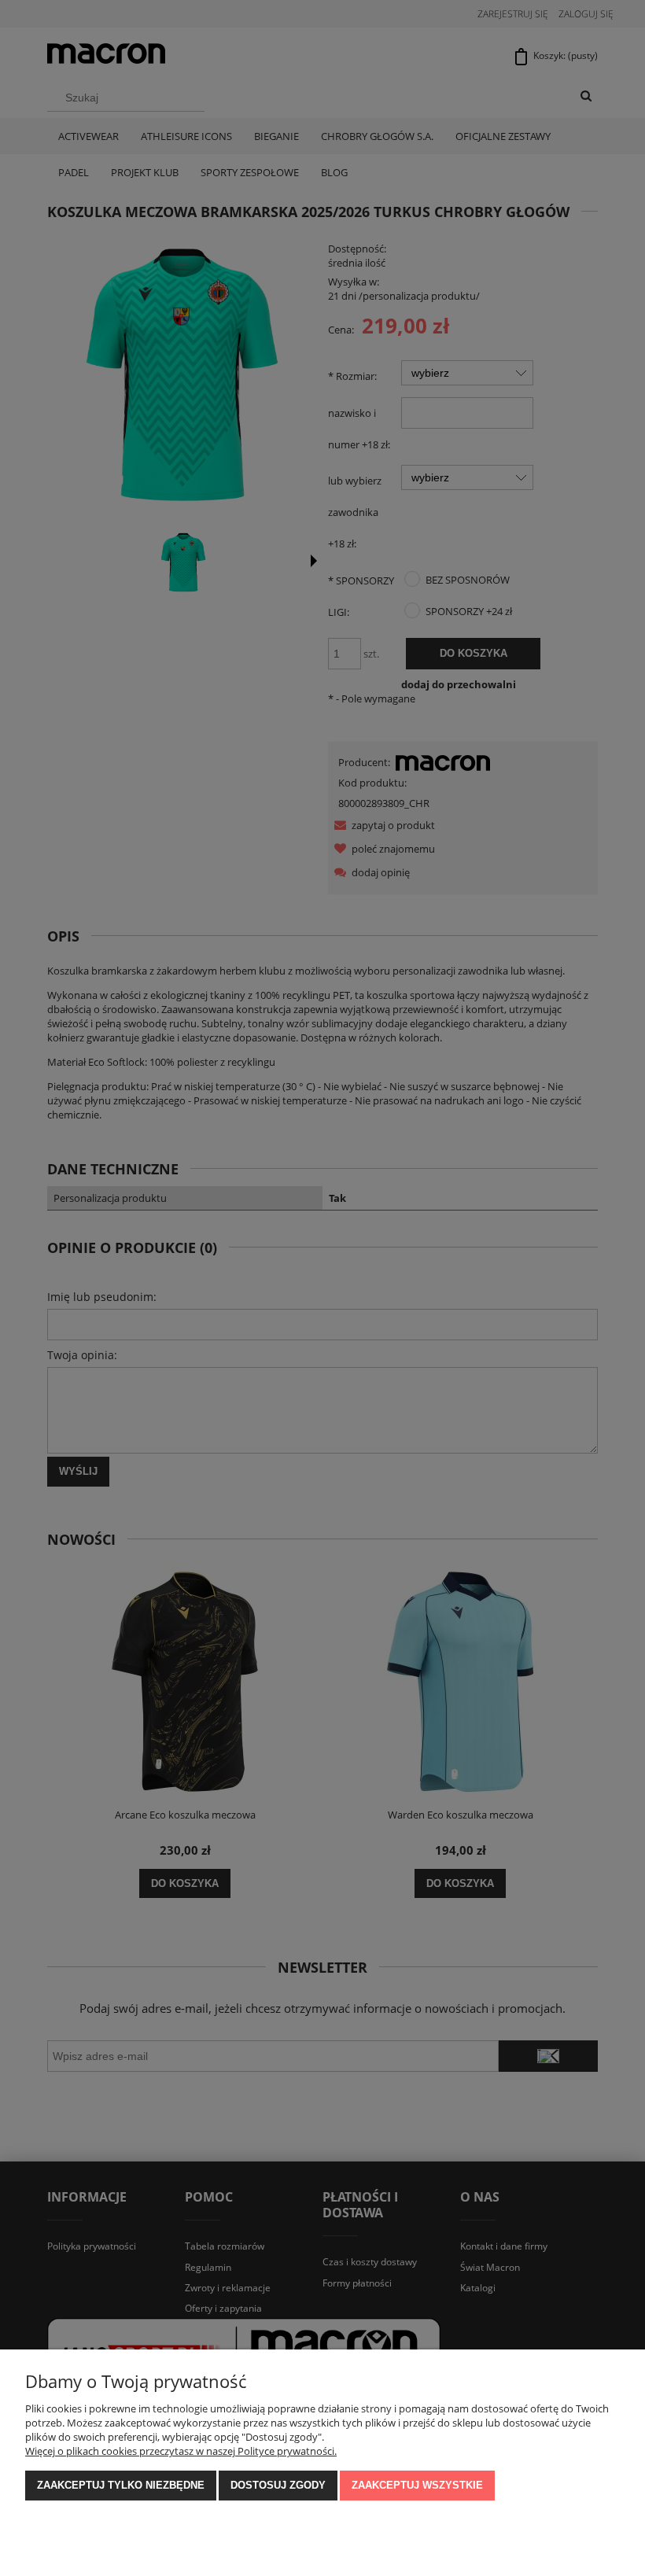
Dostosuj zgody (278, 2485)
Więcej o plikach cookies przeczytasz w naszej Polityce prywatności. (181, 2451)
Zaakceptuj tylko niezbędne (121, 2485)
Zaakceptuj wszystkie (417, 2485)
